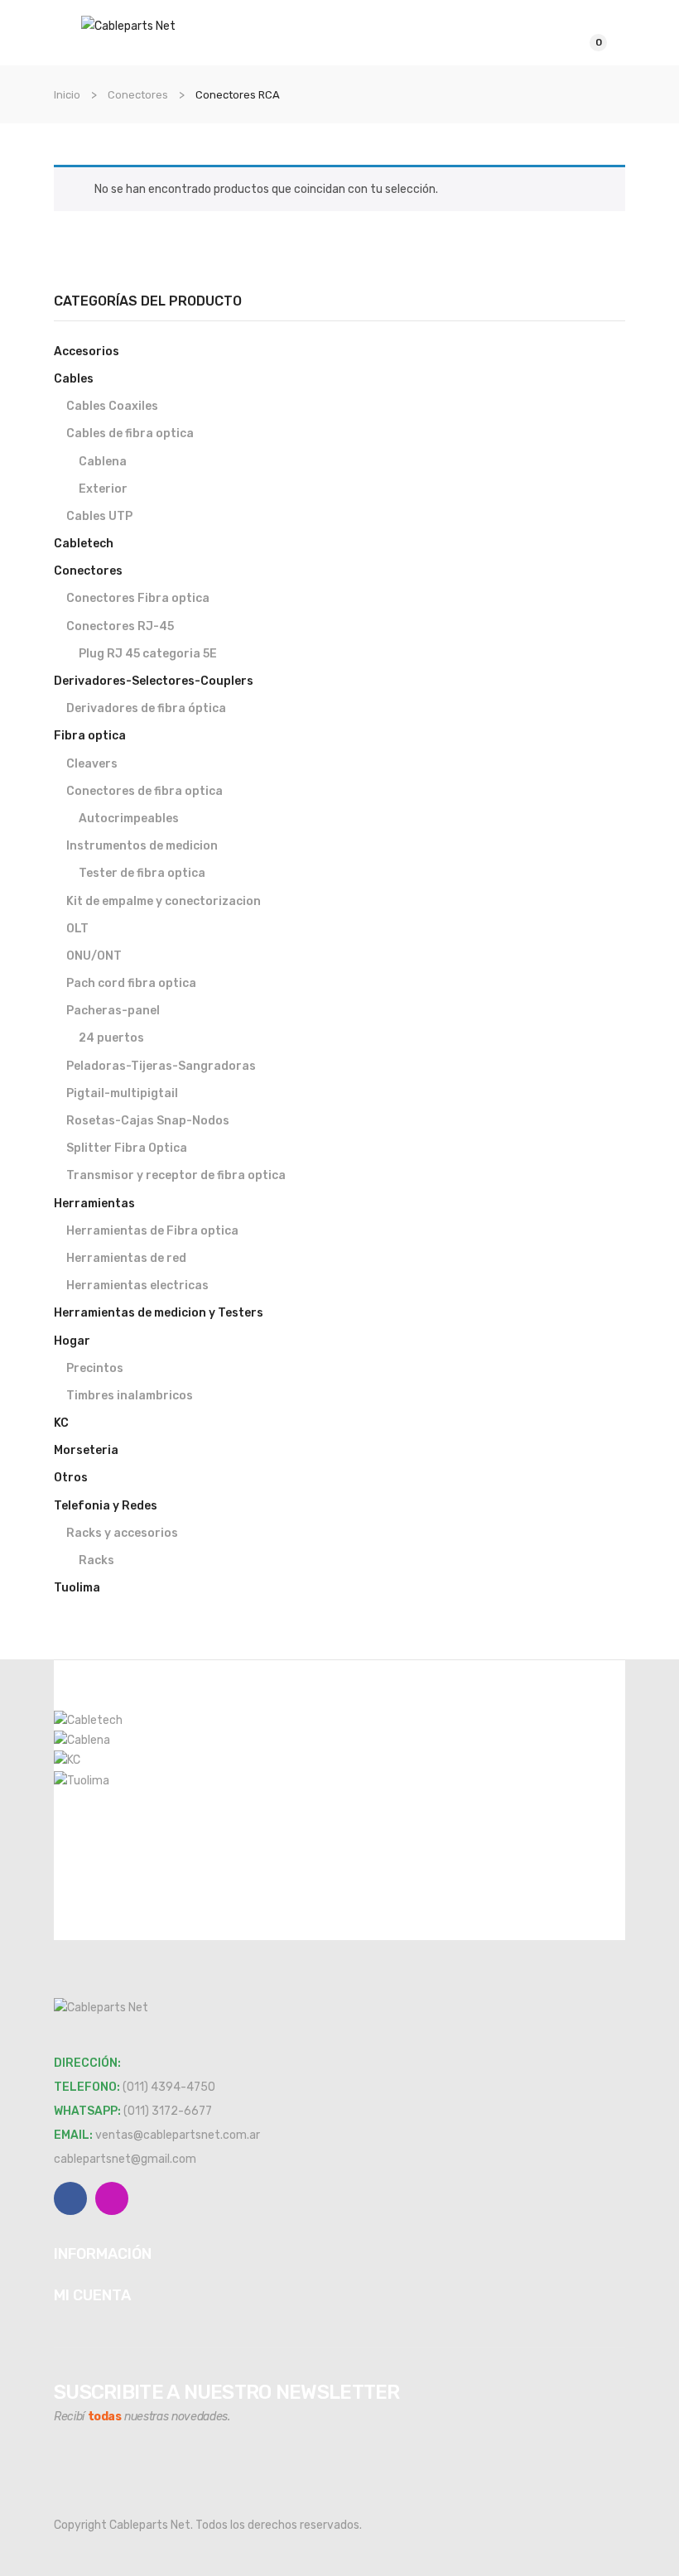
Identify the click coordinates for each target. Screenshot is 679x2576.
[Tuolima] (82, 1780)
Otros (71, 1478)
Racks (96, 1560)
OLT (77, 929)
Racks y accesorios (122, 1533)
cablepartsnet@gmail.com (125, 2159)
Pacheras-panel (113, 1011)
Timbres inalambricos (130, 1396)
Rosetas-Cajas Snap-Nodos (148, 1121)
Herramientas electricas (137, 1286)
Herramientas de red (126, 1258)
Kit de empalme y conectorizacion (164, 901)
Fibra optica (90, 736)
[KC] (67, 1760)
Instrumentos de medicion (142, 846)
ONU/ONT (94, 956)
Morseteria (86, 1450)
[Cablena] (82, 1740)
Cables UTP (99, 516)
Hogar (72, 1341)
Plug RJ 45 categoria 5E (148, 654)
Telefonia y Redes (106, 1506)
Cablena (103, 462)
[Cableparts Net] (128, 25)
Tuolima (77, 1588)
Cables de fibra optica (130, 433)
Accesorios (87, 351)
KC (61, 1423)
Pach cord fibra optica (131, 983)
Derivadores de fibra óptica (146, 708)
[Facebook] (70, 2198)
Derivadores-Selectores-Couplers (154, 681)
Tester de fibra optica (142, 873)
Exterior (103, 489)
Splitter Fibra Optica (127, 1148)
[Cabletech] (88, 1719)
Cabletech (84, 544)
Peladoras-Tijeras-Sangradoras (161, 1066)
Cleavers (92, 764)
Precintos (95, 1368)
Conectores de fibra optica (144, 791)
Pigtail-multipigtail (122, 1093)
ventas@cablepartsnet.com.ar (178, 2135)
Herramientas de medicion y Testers (159, 1313)
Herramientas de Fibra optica (152, 1231)
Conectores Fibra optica (138, 598)
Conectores (138, 95)
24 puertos (111, 1038)
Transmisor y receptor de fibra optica (176, 1175)
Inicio (67, 95)
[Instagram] (112, 2198)
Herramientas (94, 1204)
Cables (74, 379)
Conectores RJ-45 (120, 626)
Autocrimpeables (129, 819)
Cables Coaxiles (112, 406)
